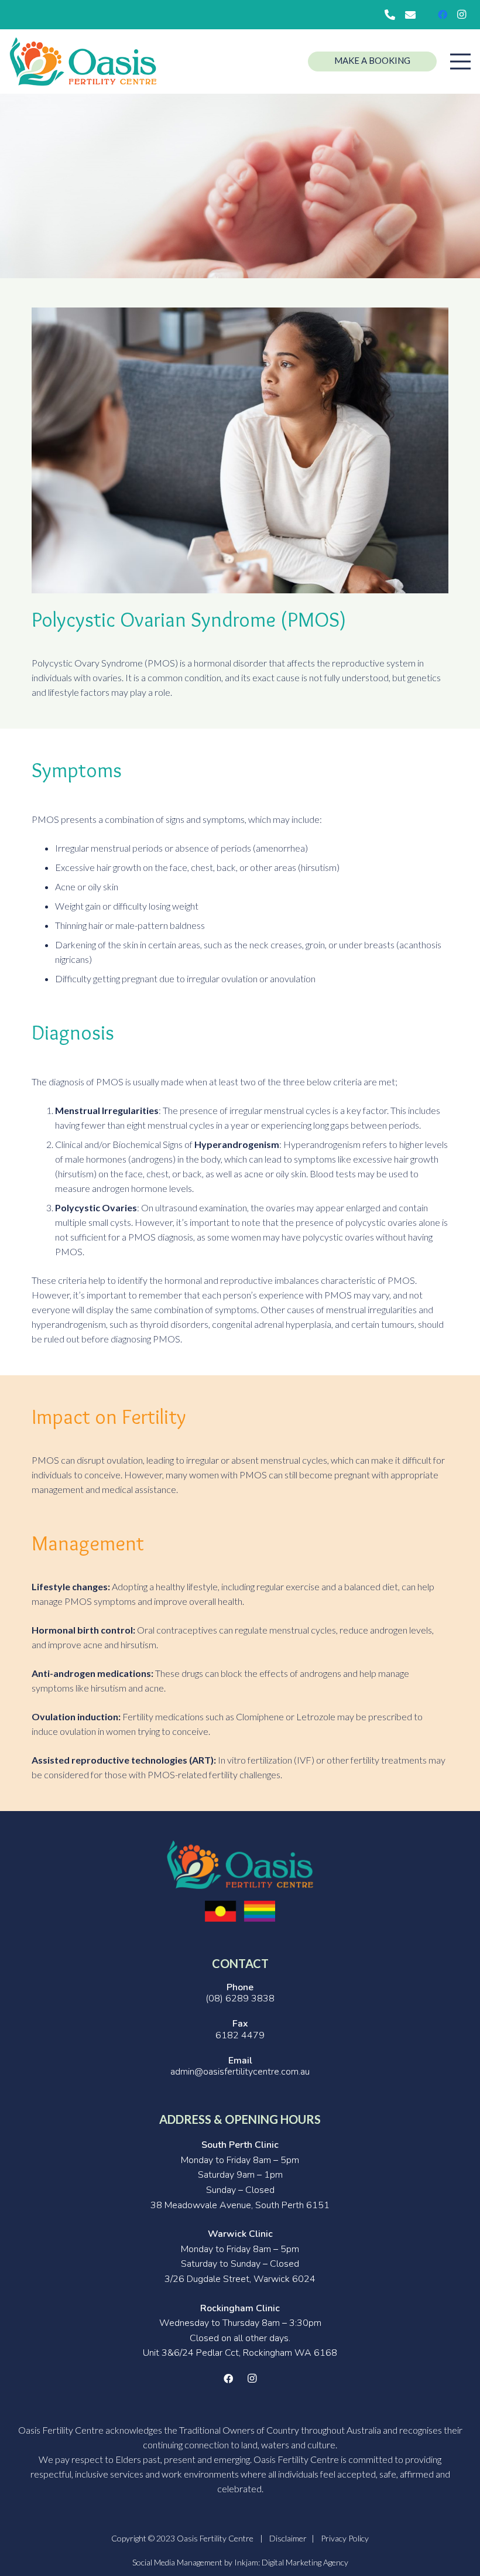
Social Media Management (177, 2562)
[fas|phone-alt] (392, 15)
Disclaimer (288, 2538)
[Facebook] (443, 15)
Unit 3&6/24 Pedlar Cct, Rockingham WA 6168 (240, 2353)
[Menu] (460, 62)
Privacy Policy (345, 2538)
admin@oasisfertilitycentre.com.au (240, 2072)
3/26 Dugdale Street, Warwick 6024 (240, 2279)
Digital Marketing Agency (305, 2562)
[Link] (83, 62)
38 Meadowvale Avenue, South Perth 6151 (240, 2205)
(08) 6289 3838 (240, 1998)
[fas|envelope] (412, 15)
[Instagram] (461, 15)
